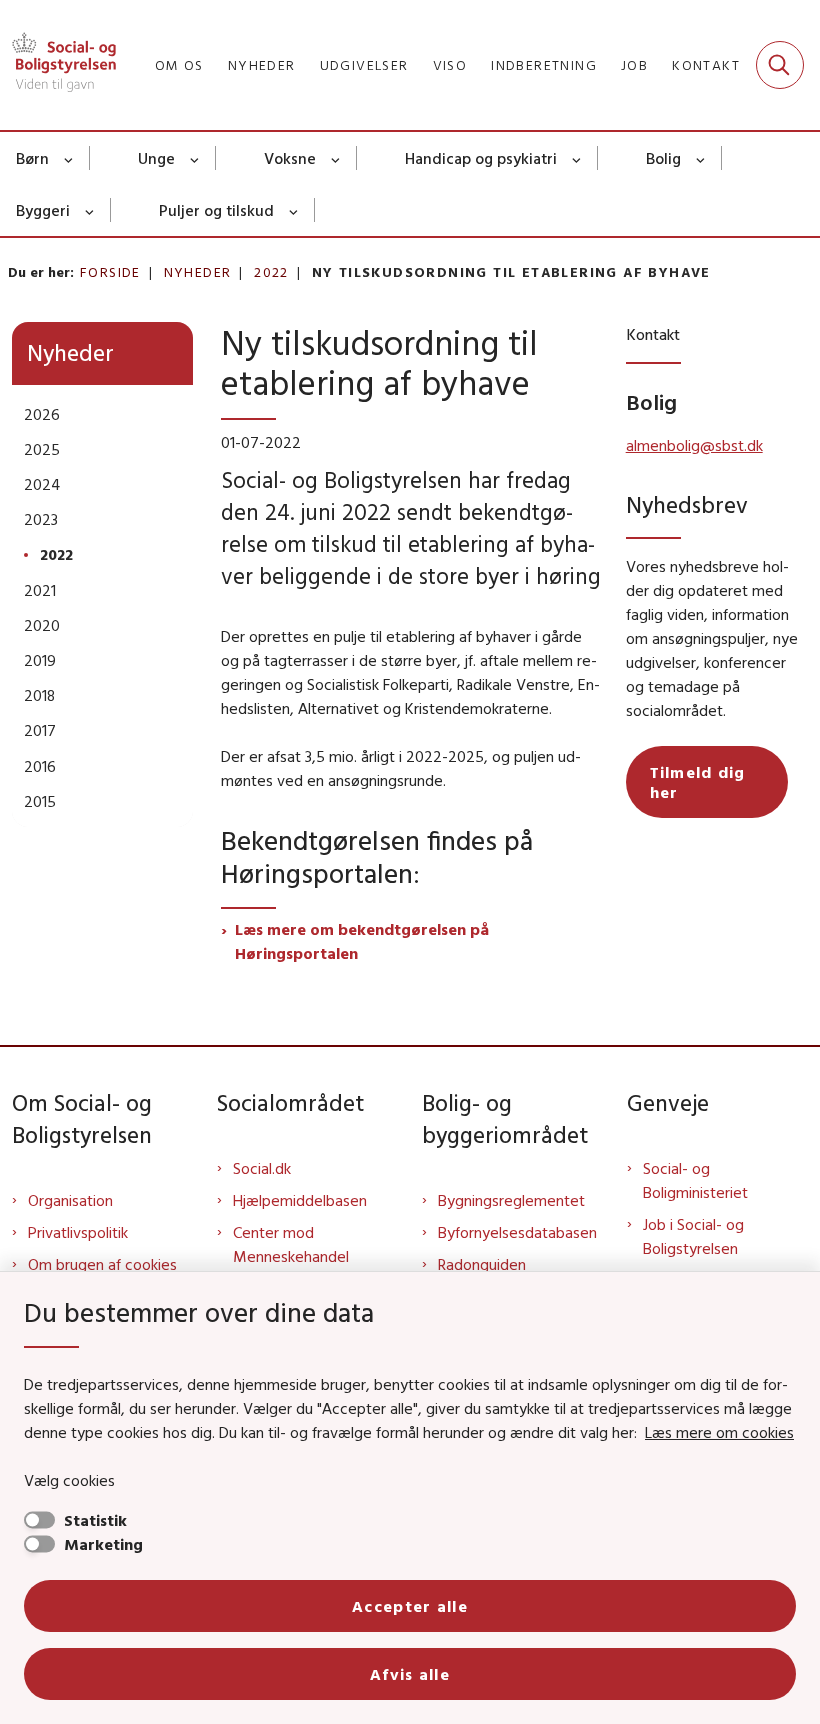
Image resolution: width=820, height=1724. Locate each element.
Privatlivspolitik (78, 1232)
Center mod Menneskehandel (291, 1244)
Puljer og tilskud (216, 210)
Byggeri (43, 210)
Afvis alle (410, 1674)
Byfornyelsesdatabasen (517, 1232)
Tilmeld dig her (698, 782)
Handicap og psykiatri (481, 158)
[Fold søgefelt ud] (780, 65)
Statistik (95, 1520)
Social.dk (262, 1168)
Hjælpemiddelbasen (300, 1200)
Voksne (290, 158)
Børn (32, 158)
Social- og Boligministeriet (695, 1180)
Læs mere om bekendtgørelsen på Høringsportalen (362, 941)
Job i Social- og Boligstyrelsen (693, 1236)
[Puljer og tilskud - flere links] (294, 210)
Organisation (70, 1200)
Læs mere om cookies (719, 1432)
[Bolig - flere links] (701, 158)
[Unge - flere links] (195, 158)
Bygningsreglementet (511, 1200)
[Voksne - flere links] (336, 158)
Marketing (103, 1544)
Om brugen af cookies (102, 1264)
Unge (156, 158)
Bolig (663, 158)
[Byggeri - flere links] (90, 210)
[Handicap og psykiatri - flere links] (577, 158)
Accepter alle (410, 1606)
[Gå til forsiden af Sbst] (58, 65)
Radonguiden (482, 1264)
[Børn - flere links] (69, 158)
